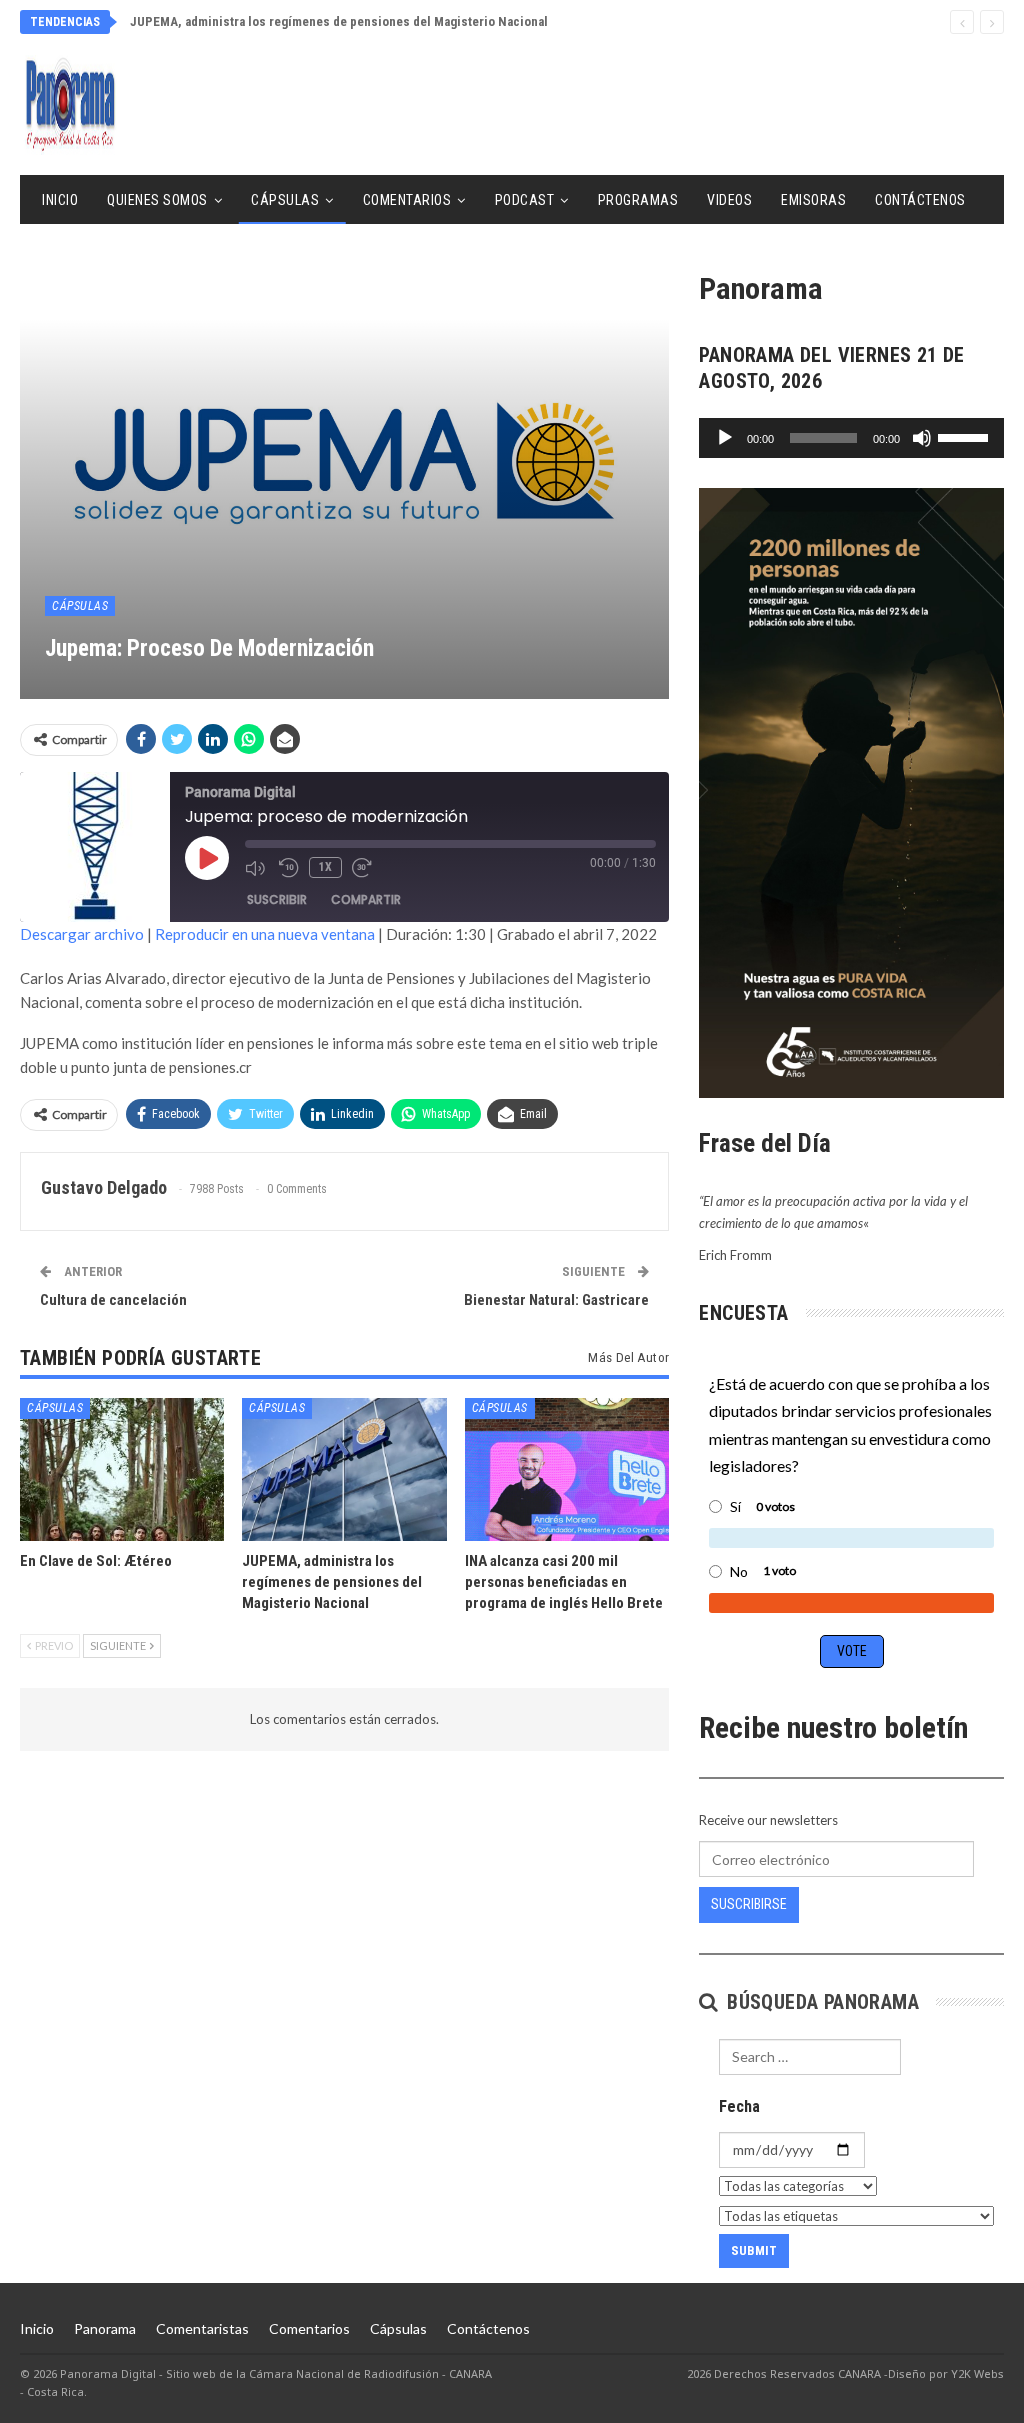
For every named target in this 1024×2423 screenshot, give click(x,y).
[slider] (966, 436)
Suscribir (277, 899)
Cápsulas (285, 200)
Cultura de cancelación (113, 1300)
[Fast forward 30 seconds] (364, 868)
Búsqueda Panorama (820, 2002)
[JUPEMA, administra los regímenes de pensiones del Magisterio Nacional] (344, 1469)
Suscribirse (749, 1904)
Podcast (525, 200)
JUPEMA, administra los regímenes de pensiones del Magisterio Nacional (339, 21)
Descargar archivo (82, 934)
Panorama (105, 2328)
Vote (852, 1651)
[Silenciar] (922, 438)
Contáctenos (920, 200)
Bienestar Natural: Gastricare (556, 1300)
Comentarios (407, 200)
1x (325, 867)
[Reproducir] (725, 438)
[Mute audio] (257, 868)
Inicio (60, 200)
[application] (851, 438)
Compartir (366, 899)
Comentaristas (202, 2328)
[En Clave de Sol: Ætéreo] (122, 1469)
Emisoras (813, 200)
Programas (638, 200)
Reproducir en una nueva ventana (265, 934)
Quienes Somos (157, 200)
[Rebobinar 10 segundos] (289, 868)
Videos (729, 200)
